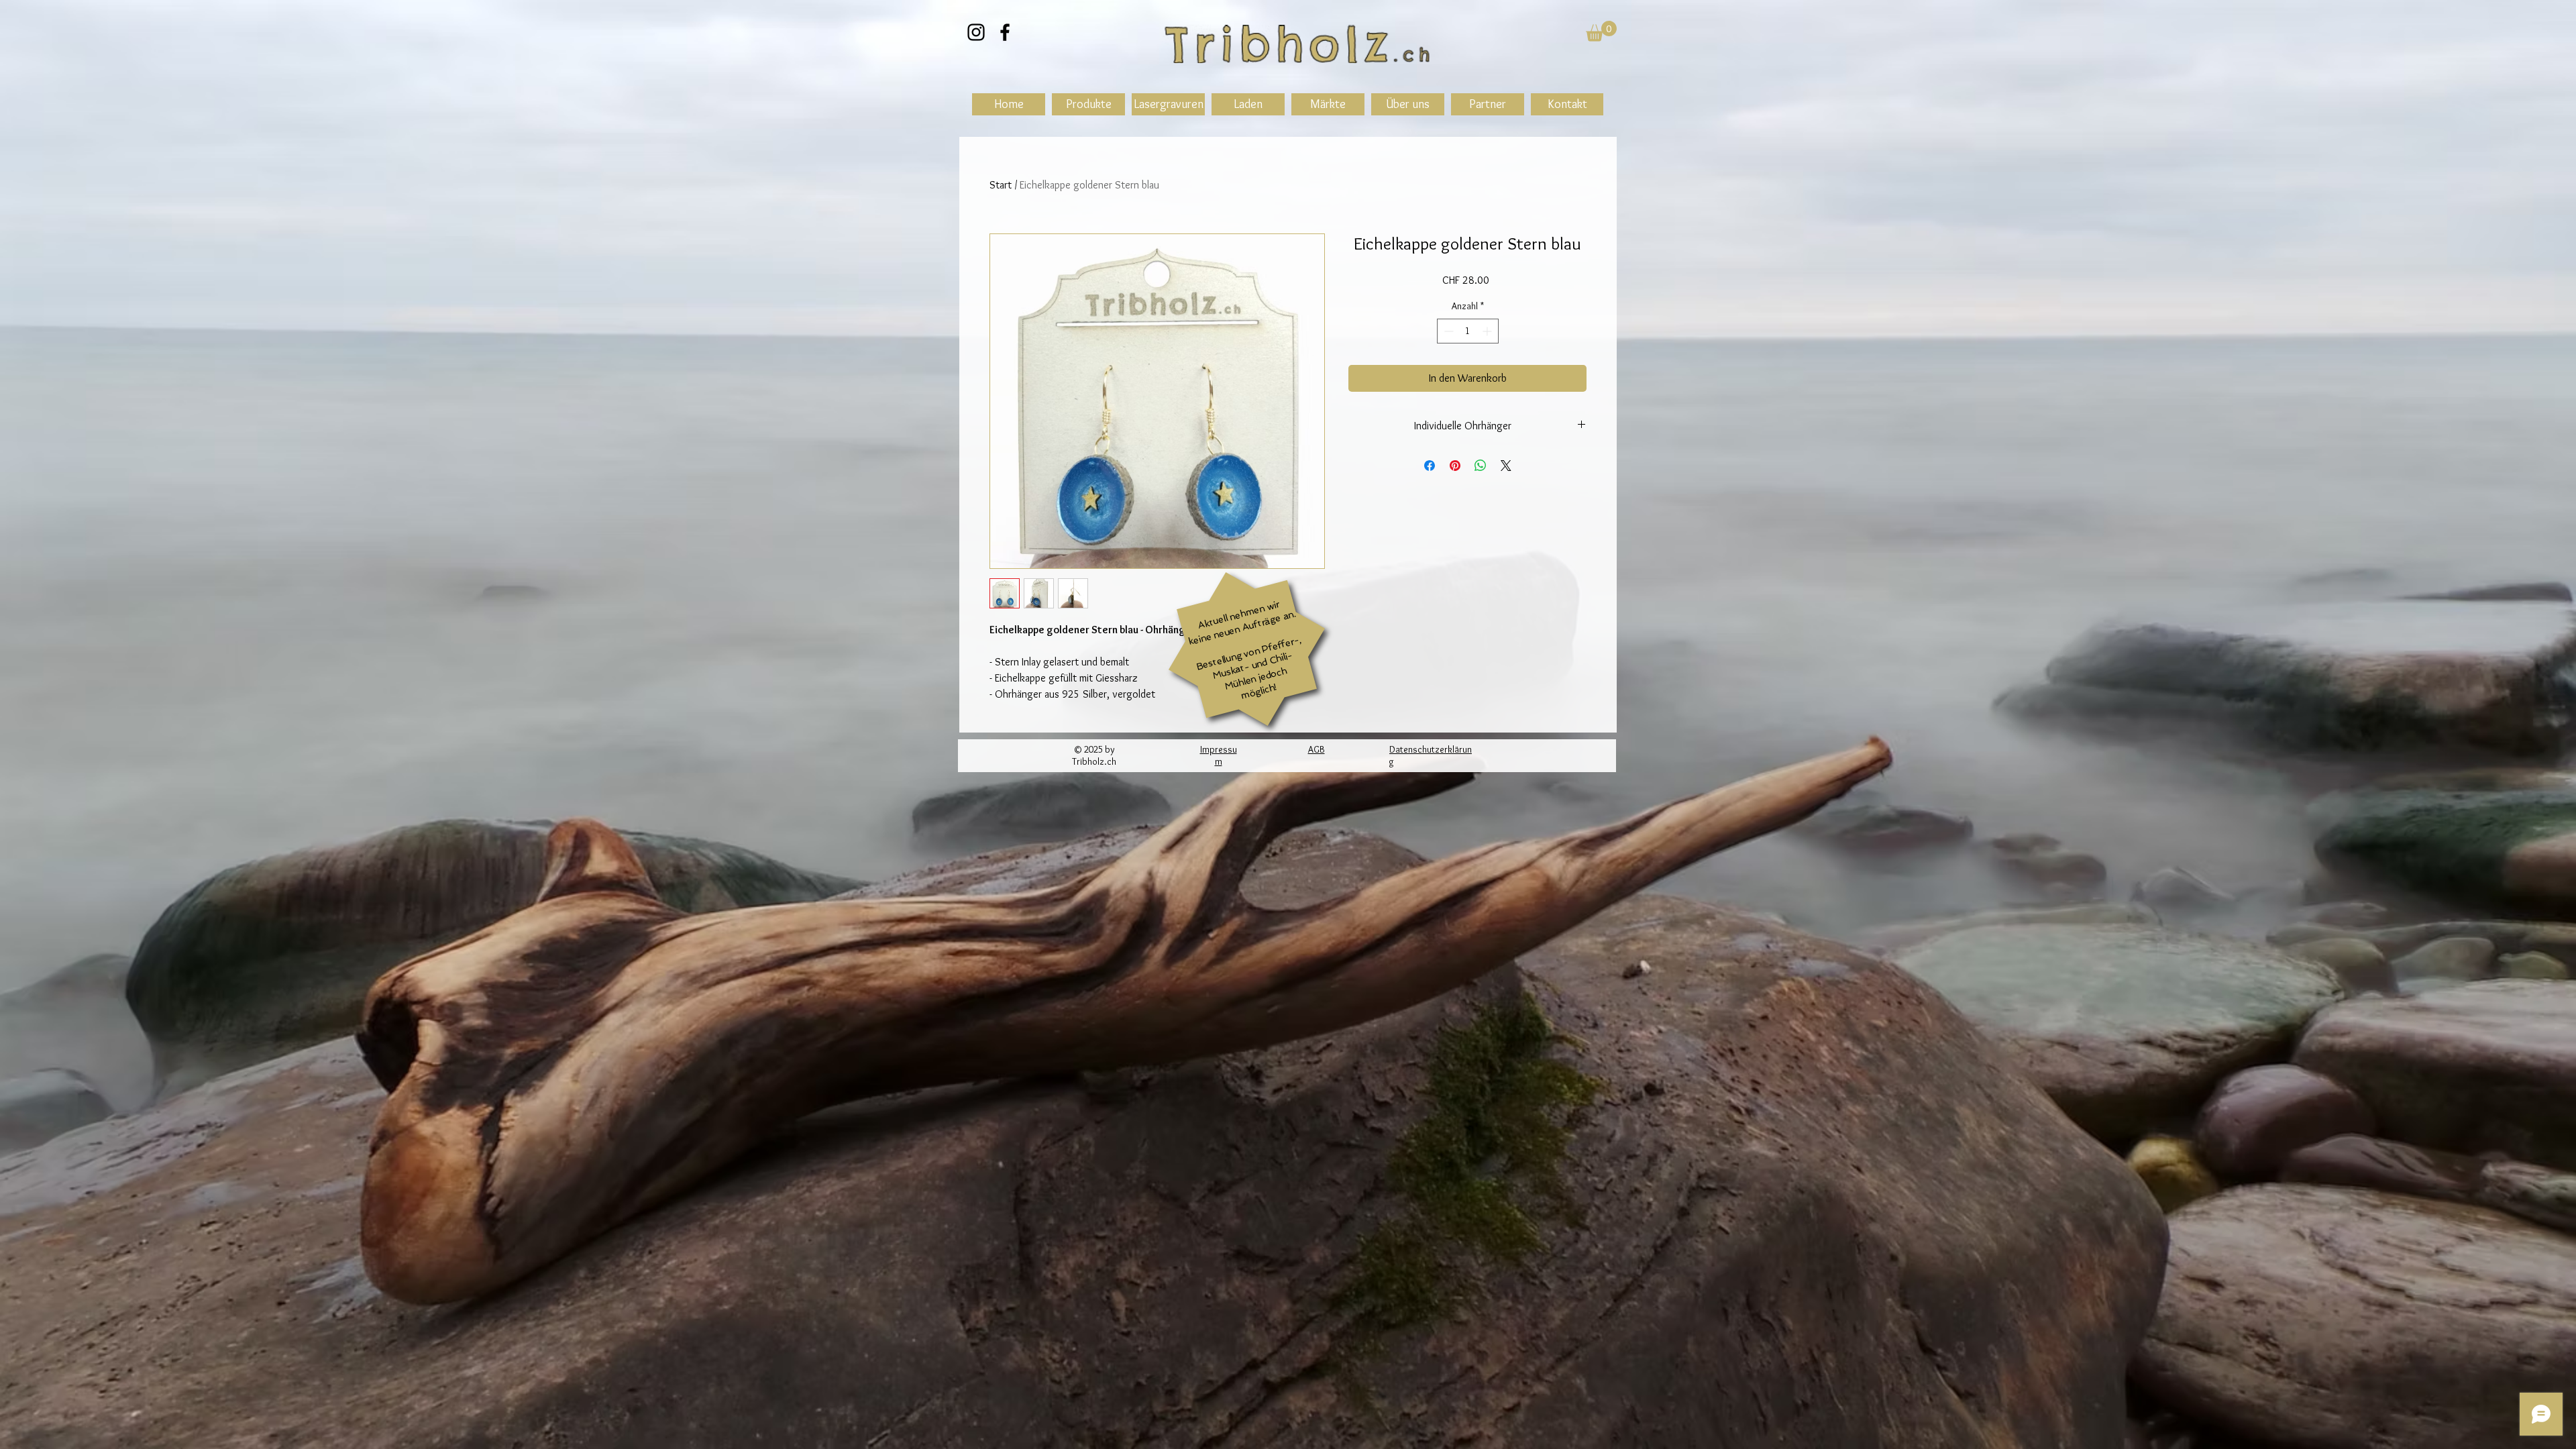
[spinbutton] (1468, 331)
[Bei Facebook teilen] (1430, 466)
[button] (1601, 31)
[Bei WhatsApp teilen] (1481, 466)
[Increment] (1488, 331)
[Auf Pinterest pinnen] (1455, 466)
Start (1001, 185)
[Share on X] (1506, 466)
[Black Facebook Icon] (1005, 32)
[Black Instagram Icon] (976, 32)
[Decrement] (1447, 331)
